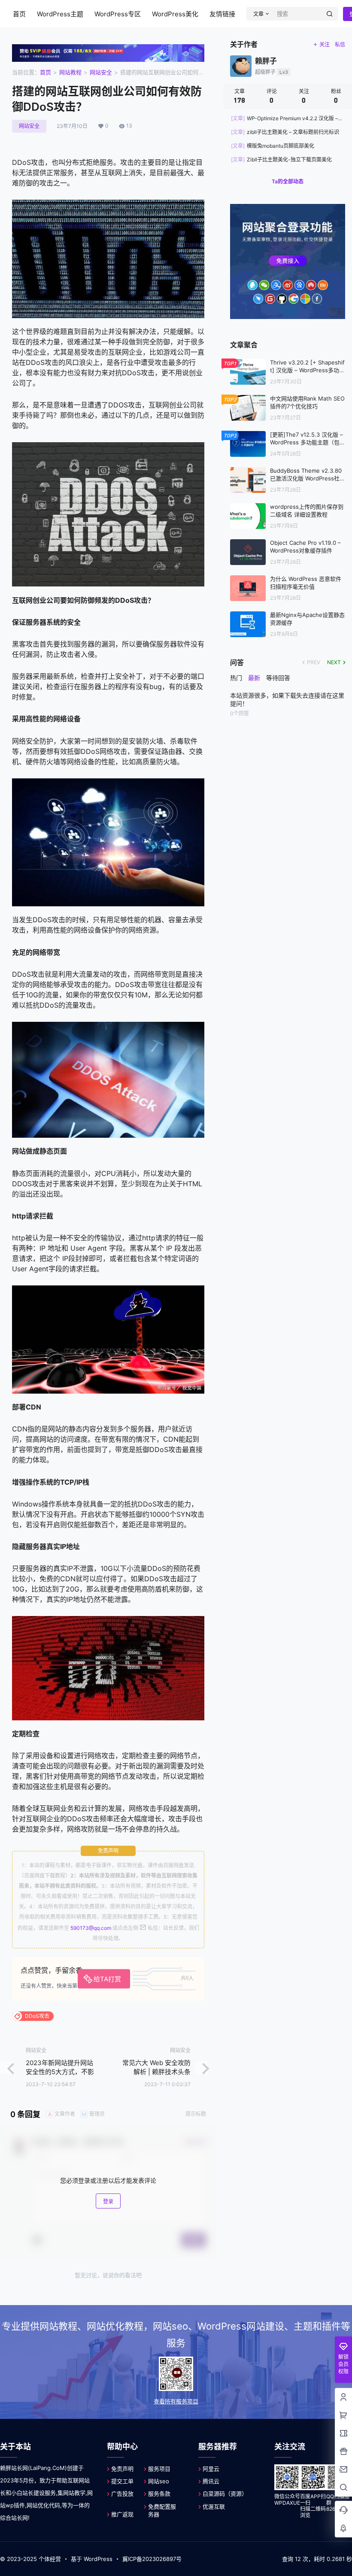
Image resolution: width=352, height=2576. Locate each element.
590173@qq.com (91, 1928)
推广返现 (122, 2514)
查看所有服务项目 (176, 2401)
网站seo (159, 2481)
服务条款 (159, 2494)
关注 (325, 44)
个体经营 (50, 2559)
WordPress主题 (60, 14)
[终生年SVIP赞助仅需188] (108, 49)
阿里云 (211, 2469)
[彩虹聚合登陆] (288, 208)
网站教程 (70, 72)
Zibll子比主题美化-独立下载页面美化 (281, 159)
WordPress (98, 2559)
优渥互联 (214, 2506)
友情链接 (222, 14)
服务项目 (159, 2469)
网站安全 (101, 72)
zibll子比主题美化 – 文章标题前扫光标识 (285, 132)
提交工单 (122, 2481)
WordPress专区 (118, 14)
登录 (108, 2201)
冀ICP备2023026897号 (152, 2559)
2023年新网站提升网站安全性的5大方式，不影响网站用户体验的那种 (60, 2072)
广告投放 (122, 2494)
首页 (19, 14)
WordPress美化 (175, 14)
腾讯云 (211, 2481)
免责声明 (122, 2469)
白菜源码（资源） (225, 2494)
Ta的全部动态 (288, 181)
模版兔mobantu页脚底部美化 (273, 146)
